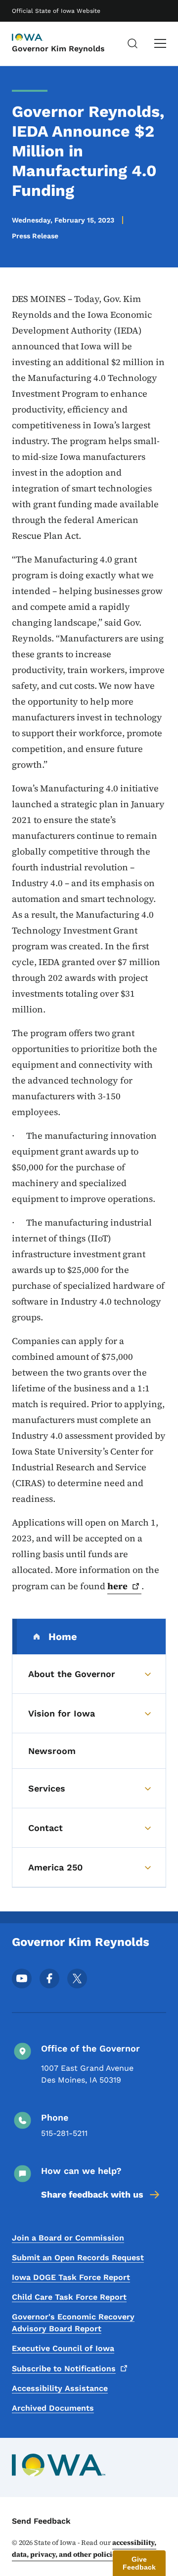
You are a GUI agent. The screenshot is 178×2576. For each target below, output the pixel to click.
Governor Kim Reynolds (58, 49)
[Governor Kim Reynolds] (37, 38)
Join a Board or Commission (68, 2238)
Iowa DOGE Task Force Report (71, 2277)
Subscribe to (64, 2369)
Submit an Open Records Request (78, 2258)
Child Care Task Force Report (69, 2297)
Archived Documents (53, 2408)
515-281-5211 (64, 2133)
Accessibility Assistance (60, 2388)
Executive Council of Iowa (63, 2348)
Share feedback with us (92, 2194)
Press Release (35, 236)
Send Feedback (41, 2521)
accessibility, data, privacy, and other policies (84, 2548)
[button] (139, 2563)
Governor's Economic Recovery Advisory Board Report (73, 2323)
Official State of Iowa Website (56, 11)
